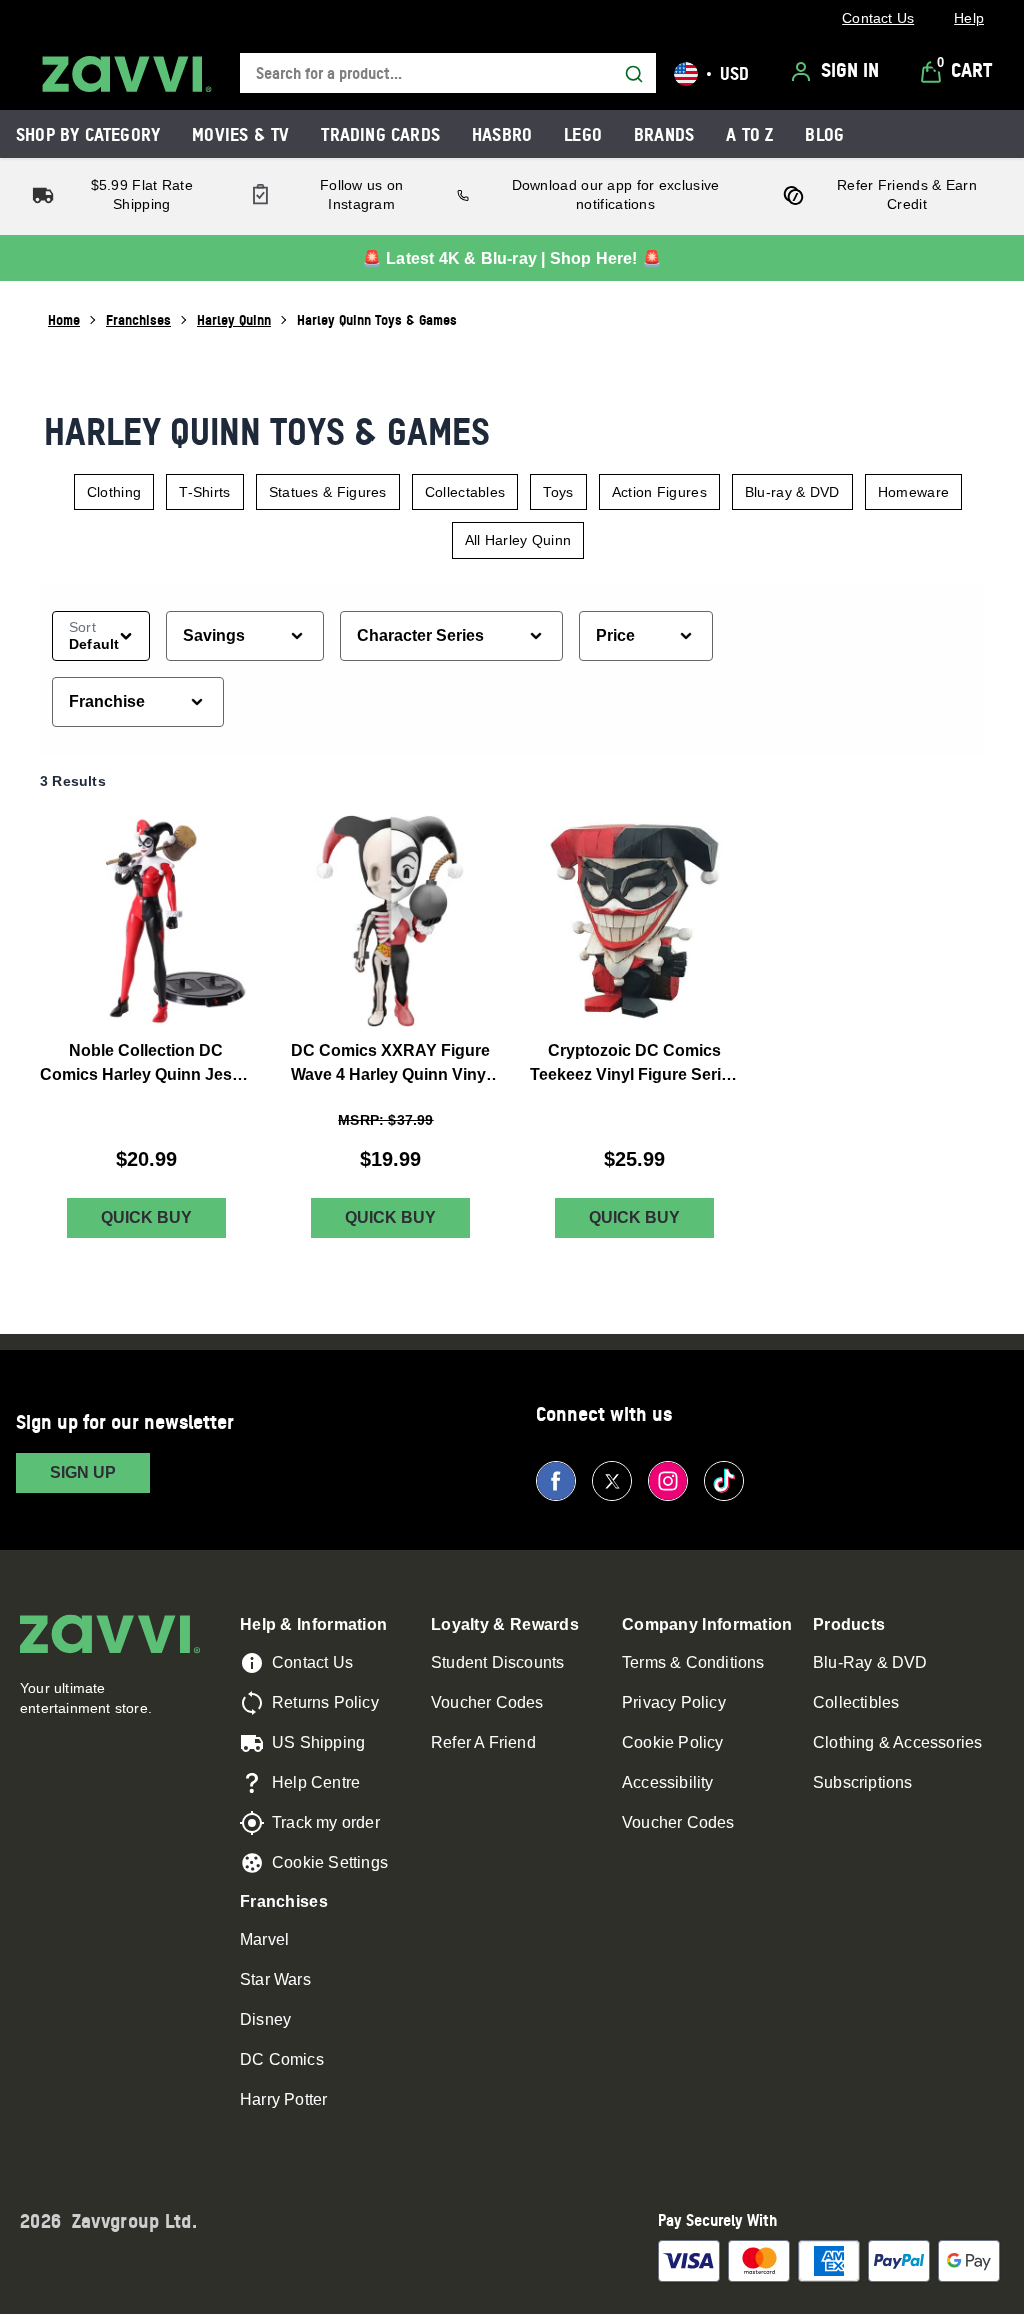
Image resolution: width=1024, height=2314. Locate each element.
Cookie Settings (330, 1862)
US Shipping (318, 1742)
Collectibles (856, 1702)
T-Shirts (204, 492)
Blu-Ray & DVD (870, 1662)
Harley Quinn (234, 319)
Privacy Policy (674, 1702)
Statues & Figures (328, 492)
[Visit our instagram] (668, 1481)
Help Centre (316, 1782)
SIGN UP (83, 1472)
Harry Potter (283, 2099)
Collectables (465, 492)
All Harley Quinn (518, 540)
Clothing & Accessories (897, 1742)
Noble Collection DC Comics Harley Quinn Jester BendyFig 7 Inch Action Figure (146, 1064)
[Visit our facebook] (556, 1481)
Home (64, 319)
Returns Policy (325, 1702)
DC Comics (282, 2059)
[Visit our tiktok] (724, 1481)
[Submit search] (634, 74)
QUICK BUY (146, 1217)
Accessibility (668, 1782)
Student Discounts (497, 1662)
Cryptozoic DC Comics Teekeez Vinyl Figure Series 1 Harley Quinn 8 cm (634, 1064)
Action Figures (659, 492)
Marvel (264, 1939)
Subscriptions (863, 1782)
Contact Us (312, 1662)
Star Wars (275, 1979)
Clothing (114, 492)
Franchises (138, 319)
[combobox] (448, 73)
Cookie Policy (673, 1742)
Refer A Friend (483, 1742)
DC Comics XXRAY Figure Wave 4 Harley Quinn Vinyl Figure (390, 1064)
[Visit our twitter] (612, 1481)
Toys (558, 492)
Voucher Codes (487, 1702)
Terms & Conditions (693, 1662)
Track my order (326, 1822)
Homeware (913, 492)
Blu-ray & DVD (792, 492)
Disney (265, 2019)
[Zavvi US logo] (127, 74)
